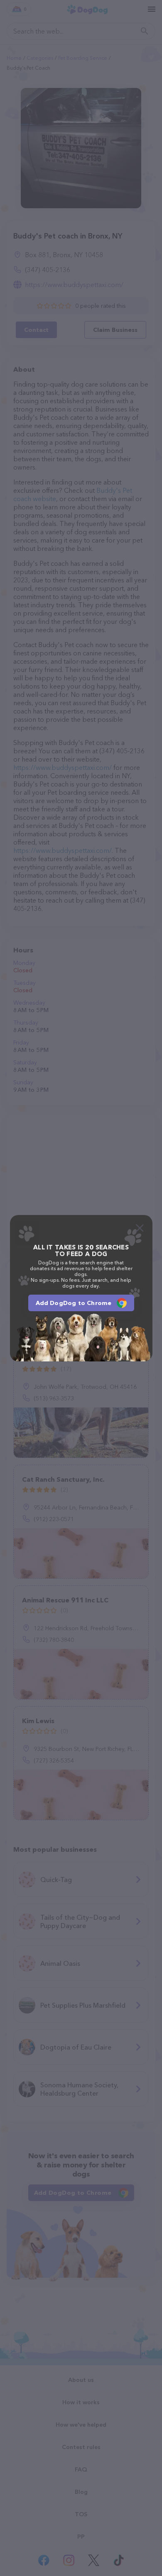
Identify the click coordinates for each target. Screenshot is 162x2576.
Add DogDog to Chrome (74, 1303)
